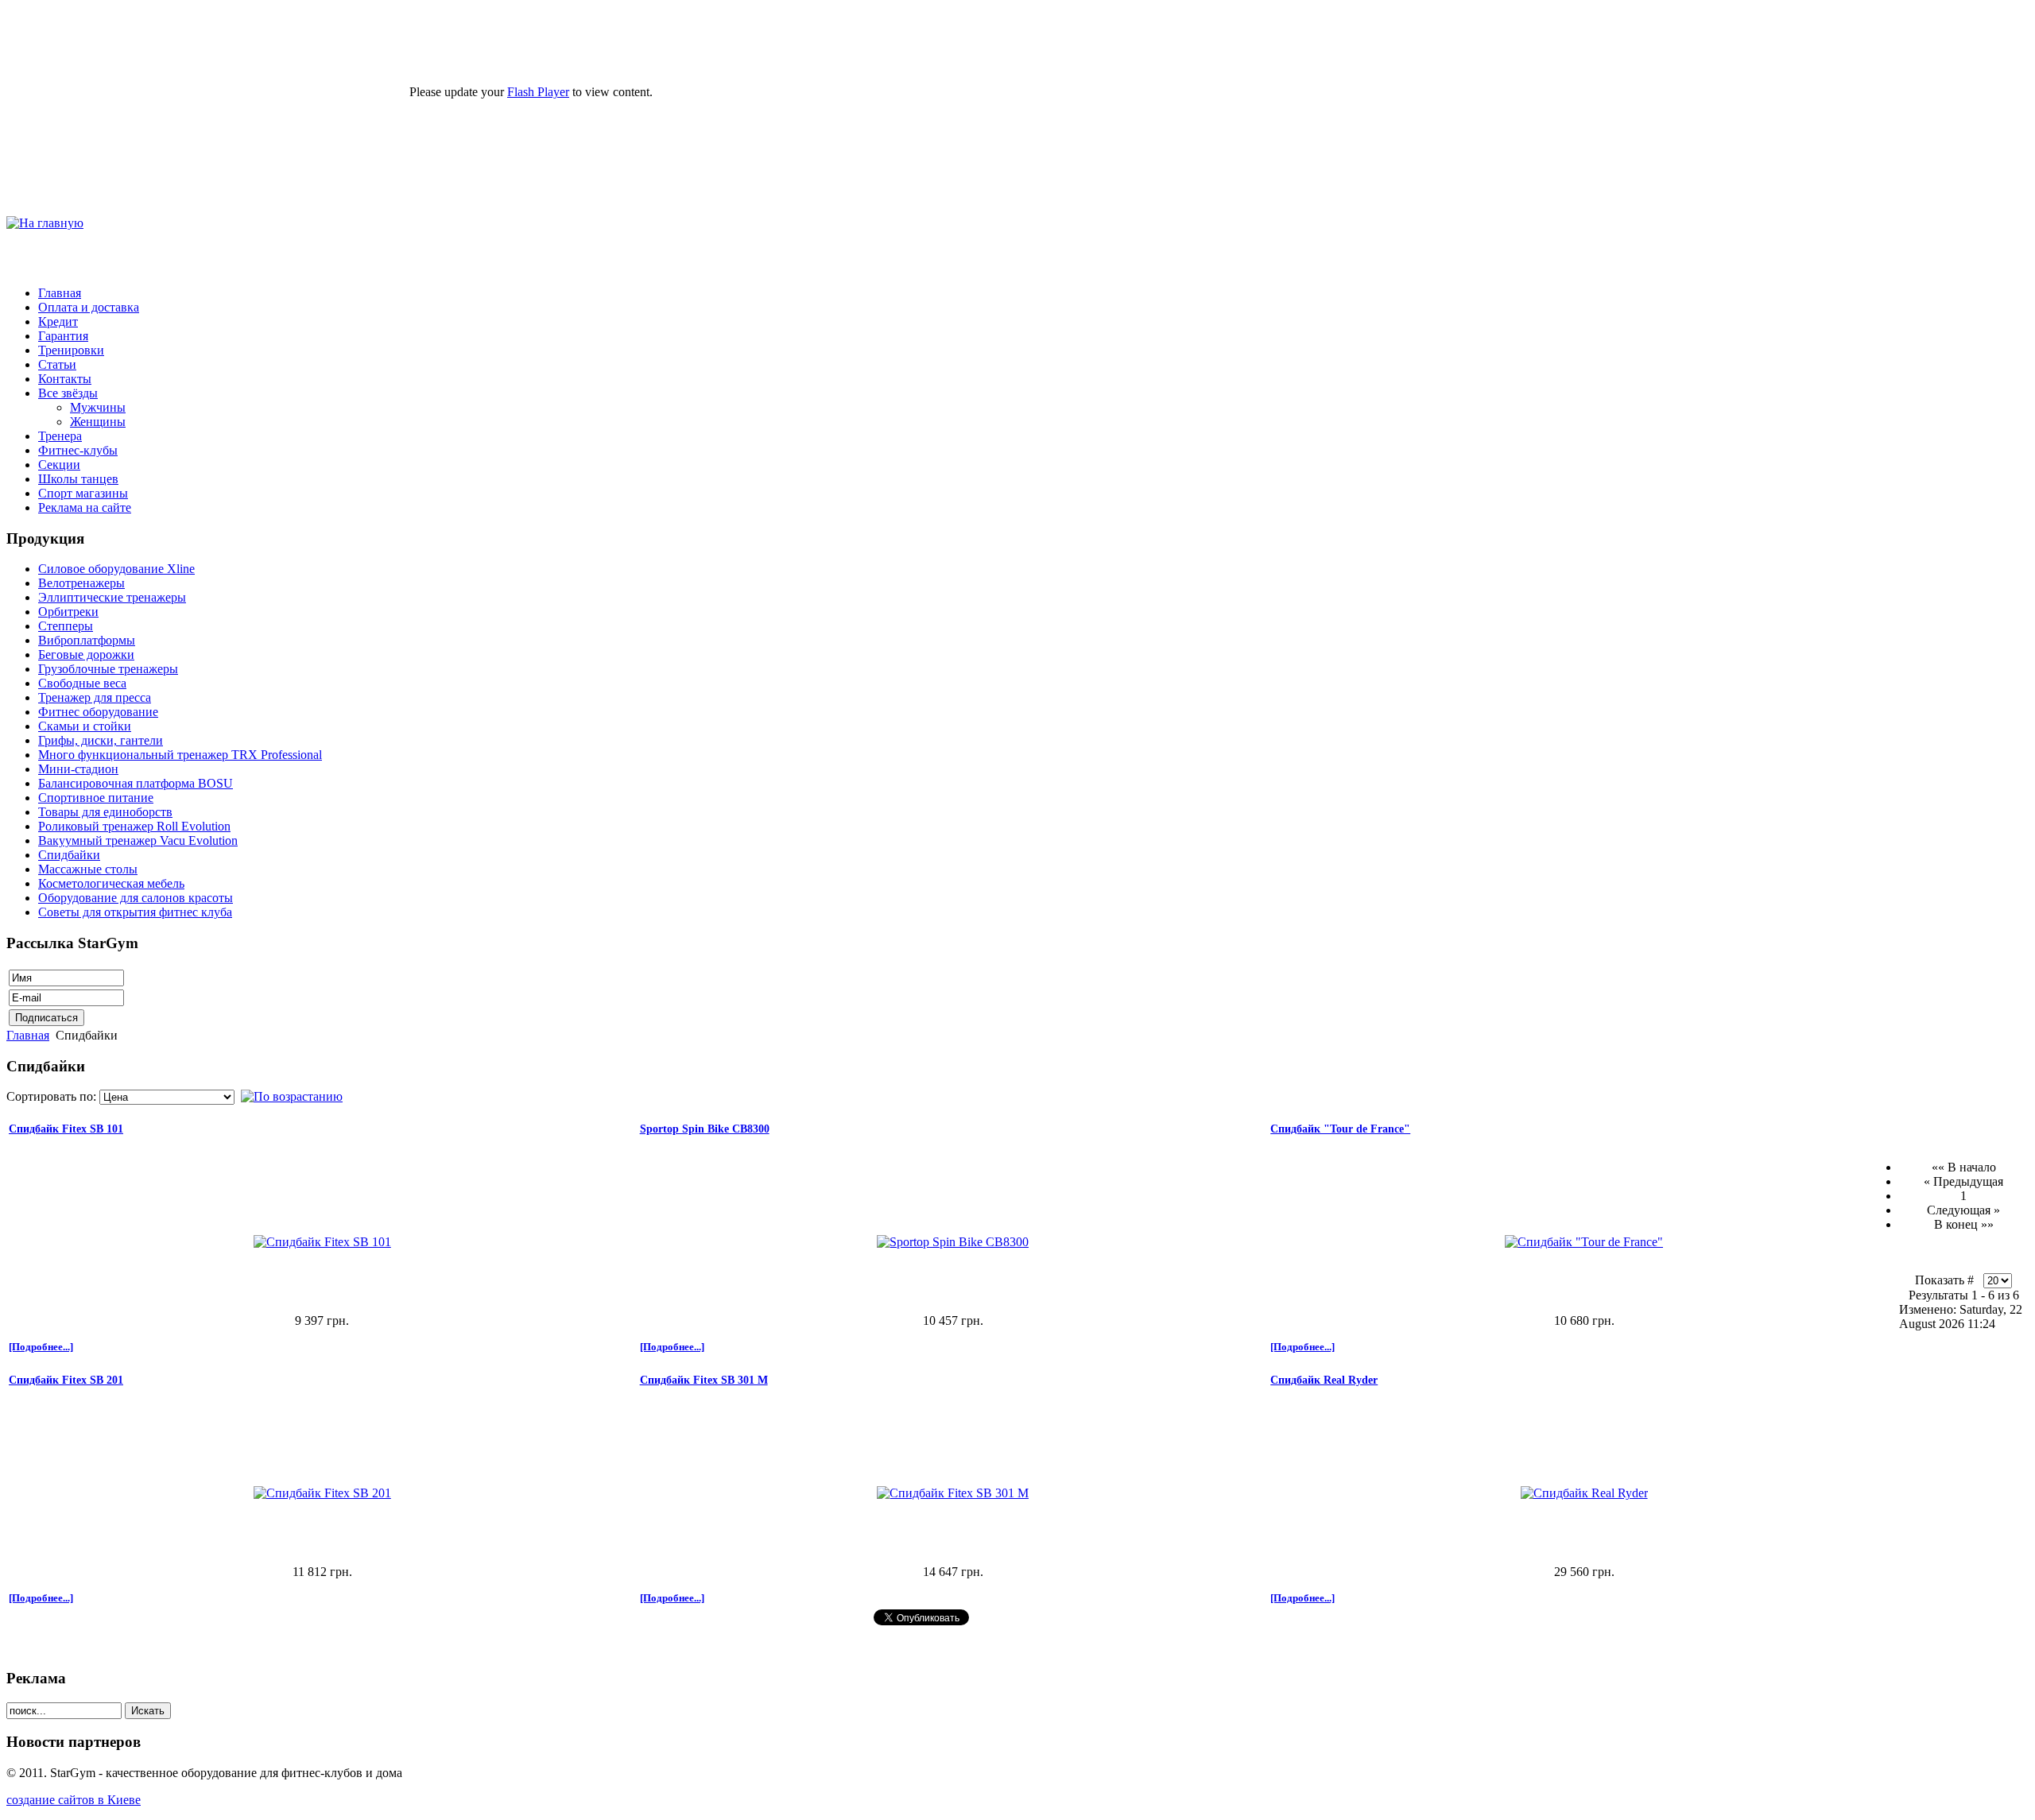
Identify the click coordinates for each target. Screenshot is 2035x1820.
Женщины (98, 422)
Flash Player (538, 92)
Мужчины (98, 407)
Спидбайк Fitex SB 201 (66, 1380)
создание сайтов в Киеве (74, 1800)
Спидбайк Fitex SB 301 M (704, 1380)
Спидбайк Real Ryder (1324, 1380)
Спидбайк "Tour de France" (1340, 1129)
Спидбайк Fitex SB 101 (66, 1129)
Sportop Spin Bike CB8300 (705, 1129)
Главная (28, 1035)
